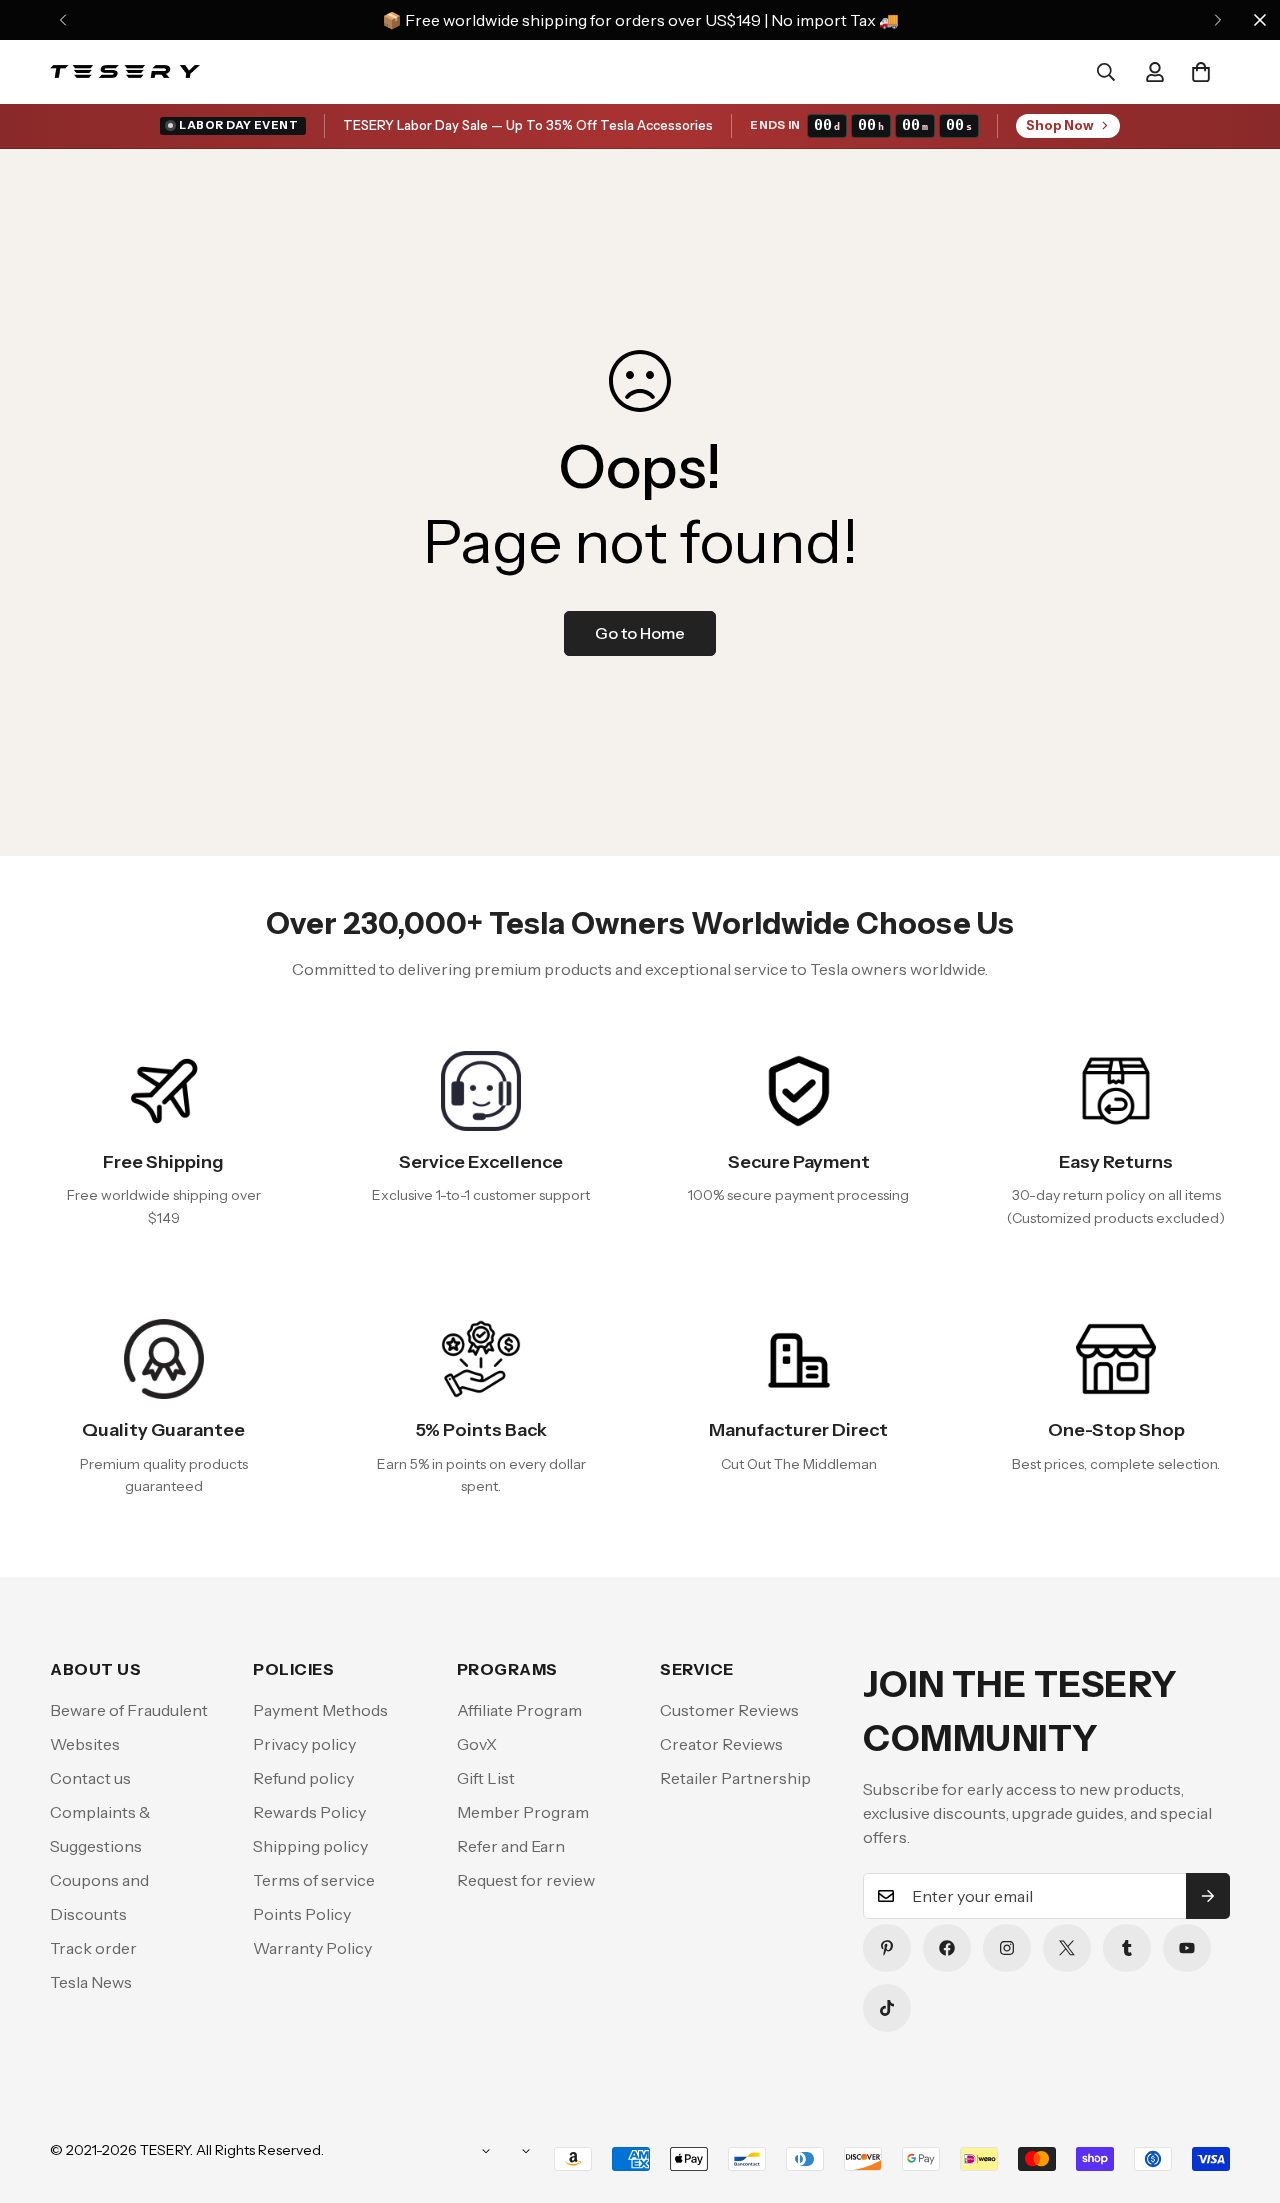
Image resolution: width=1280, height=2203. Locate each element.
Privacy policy (304, 1744)
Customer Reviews (729, 1710)
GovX (477, 1744)
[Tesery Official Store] (125, 72)
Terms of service (314, 1880)
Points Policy (302, 1914)
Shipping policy (310, 1846)
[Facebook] (947, 1948)
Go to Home (640, 633)
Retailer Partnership (735, 1778)
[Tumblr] (1127, 1948)
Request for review (526, 1880)
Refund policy (303, 1778)
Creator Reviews (721, 1744)
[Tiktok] (887, 2008)
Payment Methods (320, 1710)
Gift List (486, 1778)
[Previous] (62, 20)
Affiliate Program (519, 1710)
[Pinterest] (887, 1948)
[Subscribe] (1208, 1896)
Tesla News (91, 1982)
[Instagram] (1007, 1948)
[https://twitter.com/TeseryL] (1067, 1948)
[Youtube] (1187, 1948)
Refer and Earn (511, 1846)
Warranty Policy (312, 1948)
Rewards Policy (309, 1812)
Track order (93, 1948)
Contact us (90, 1778)
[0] (1201, 72)
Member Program (523, 1812)
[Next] (1217, 20)
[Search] (1106, 72)
